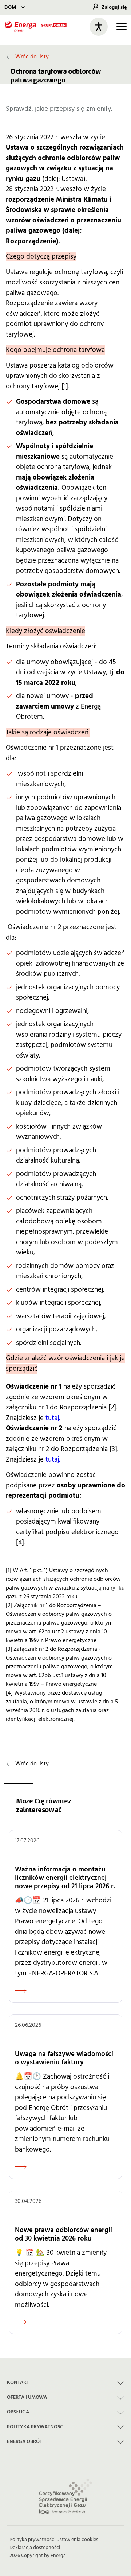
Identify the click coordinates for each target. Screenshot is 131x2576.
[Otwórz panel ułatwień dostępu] (99, 27)
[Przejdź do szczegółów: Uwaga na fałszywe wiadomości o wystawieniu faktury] (65, 2097)
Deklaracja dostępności (35, 2548)
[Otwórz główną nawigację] (122, 27)
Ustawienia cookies (77, 2540)
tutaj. (53, 1418)
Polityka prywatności (32, 2540)
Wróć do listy (32, 57)
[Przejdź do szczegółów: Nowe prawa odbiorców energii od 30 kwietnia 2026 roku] (65, 2262)
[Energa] (36, 26)
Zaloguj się (114, 7)
